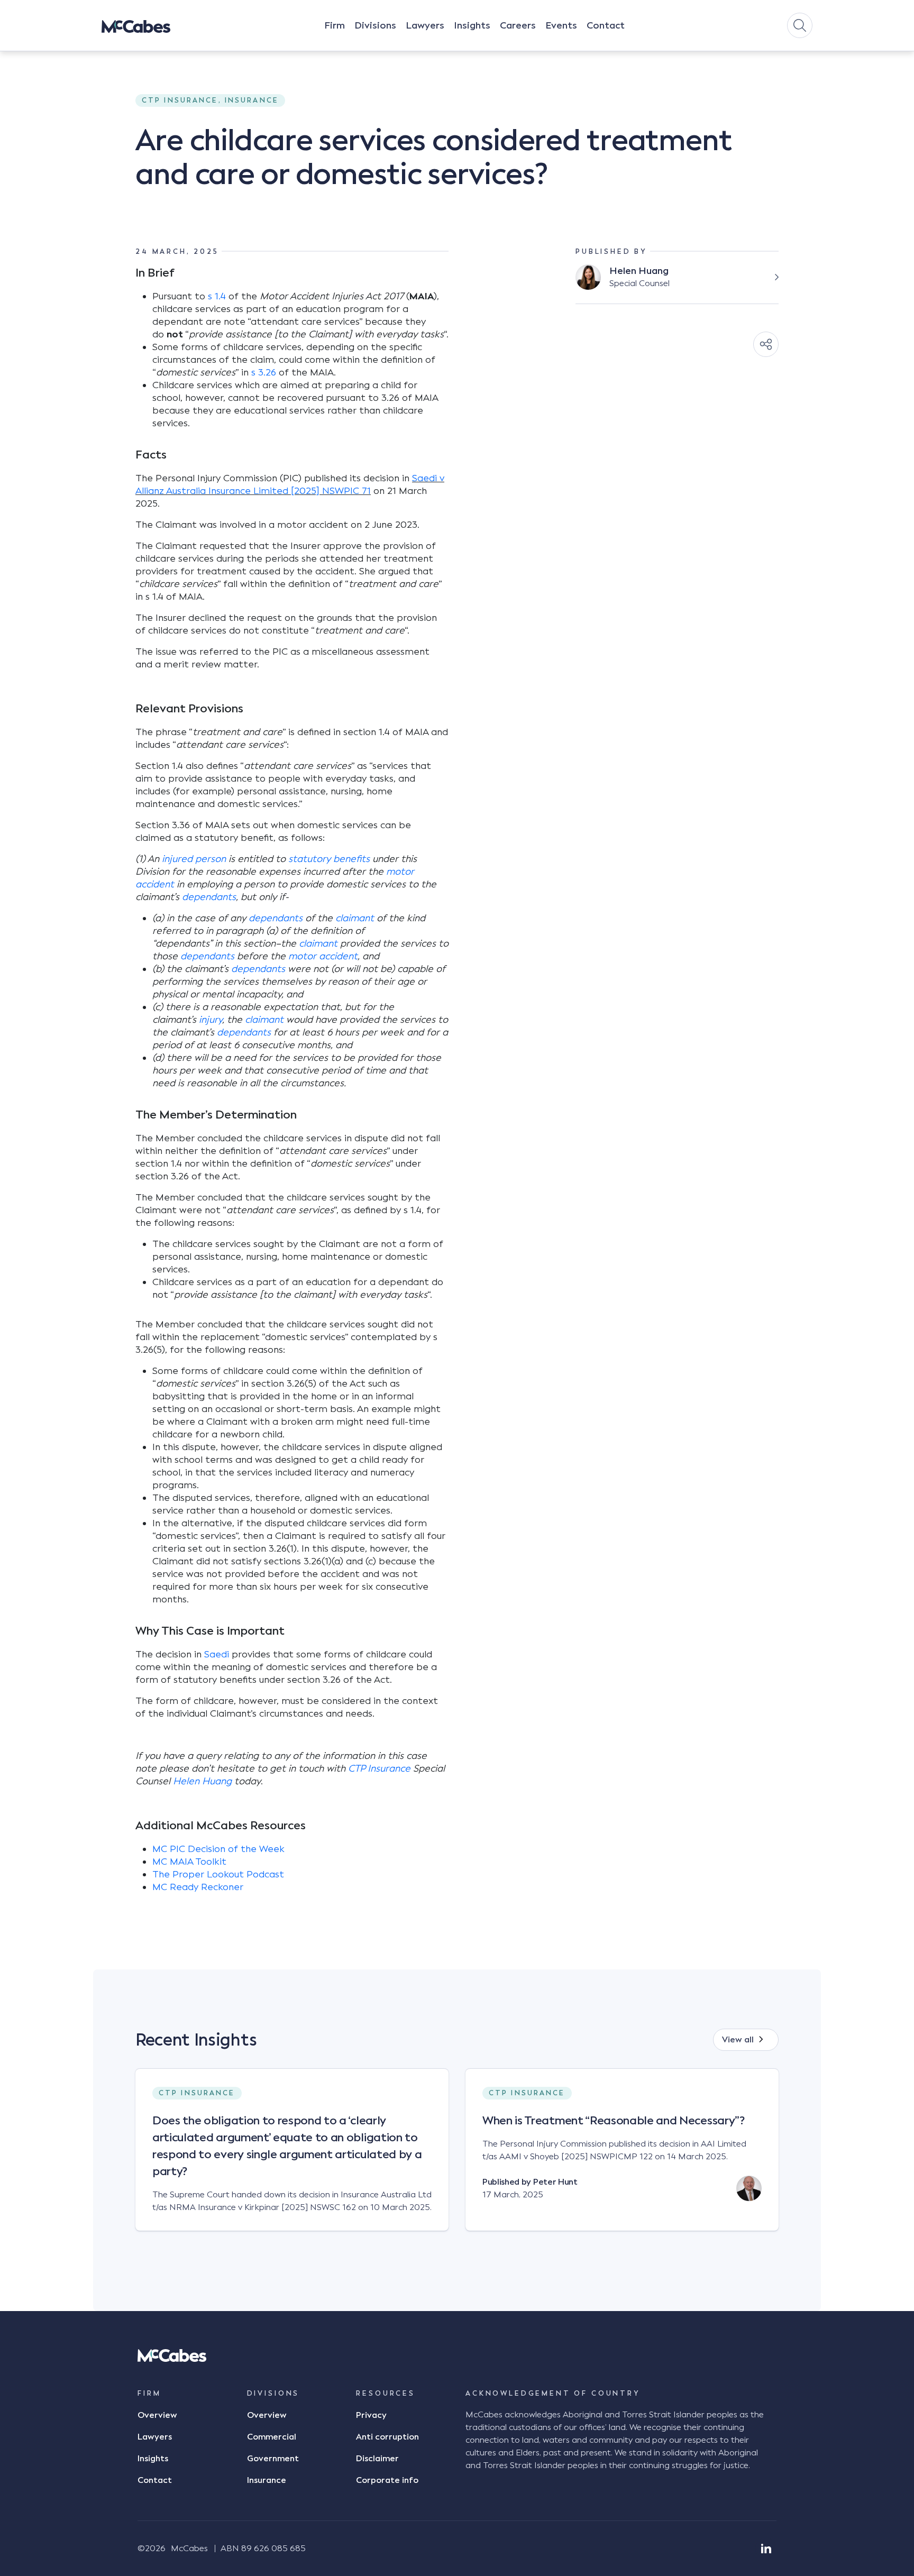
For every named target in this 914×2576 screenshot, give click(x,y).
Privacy (371, 2415)
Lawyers (425, 25)
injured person (194, 859)
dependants (209, 897)
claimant (355, 918)
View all (738, 2040)
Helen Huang (202, 1781)
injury (211, 1020)
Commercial (272, 2437)
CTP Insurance (379, 1768)
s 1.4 (218, 296)
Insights (472, 25)
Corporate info (387, 2480)
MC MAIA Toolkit (189, 1862)
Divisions (375, 25)
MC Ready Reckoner (198, 1887)
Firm (335, 25)
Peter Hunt (555, 2182)
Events (561, 25)
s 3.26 (264, 372)
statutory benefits (329, 859)
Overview (157, 2415)
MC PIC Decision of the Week (218, 1849)
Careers (518, 25)
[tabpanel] (292, 2158)
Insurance (267, 2480)
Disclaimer (377, 2459)
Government (273, 2459)
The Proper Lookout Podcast (218, 1874)
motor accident (323, 956)
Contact (606, 25)
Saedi (217, 1654)
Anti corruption (387, 2437)
